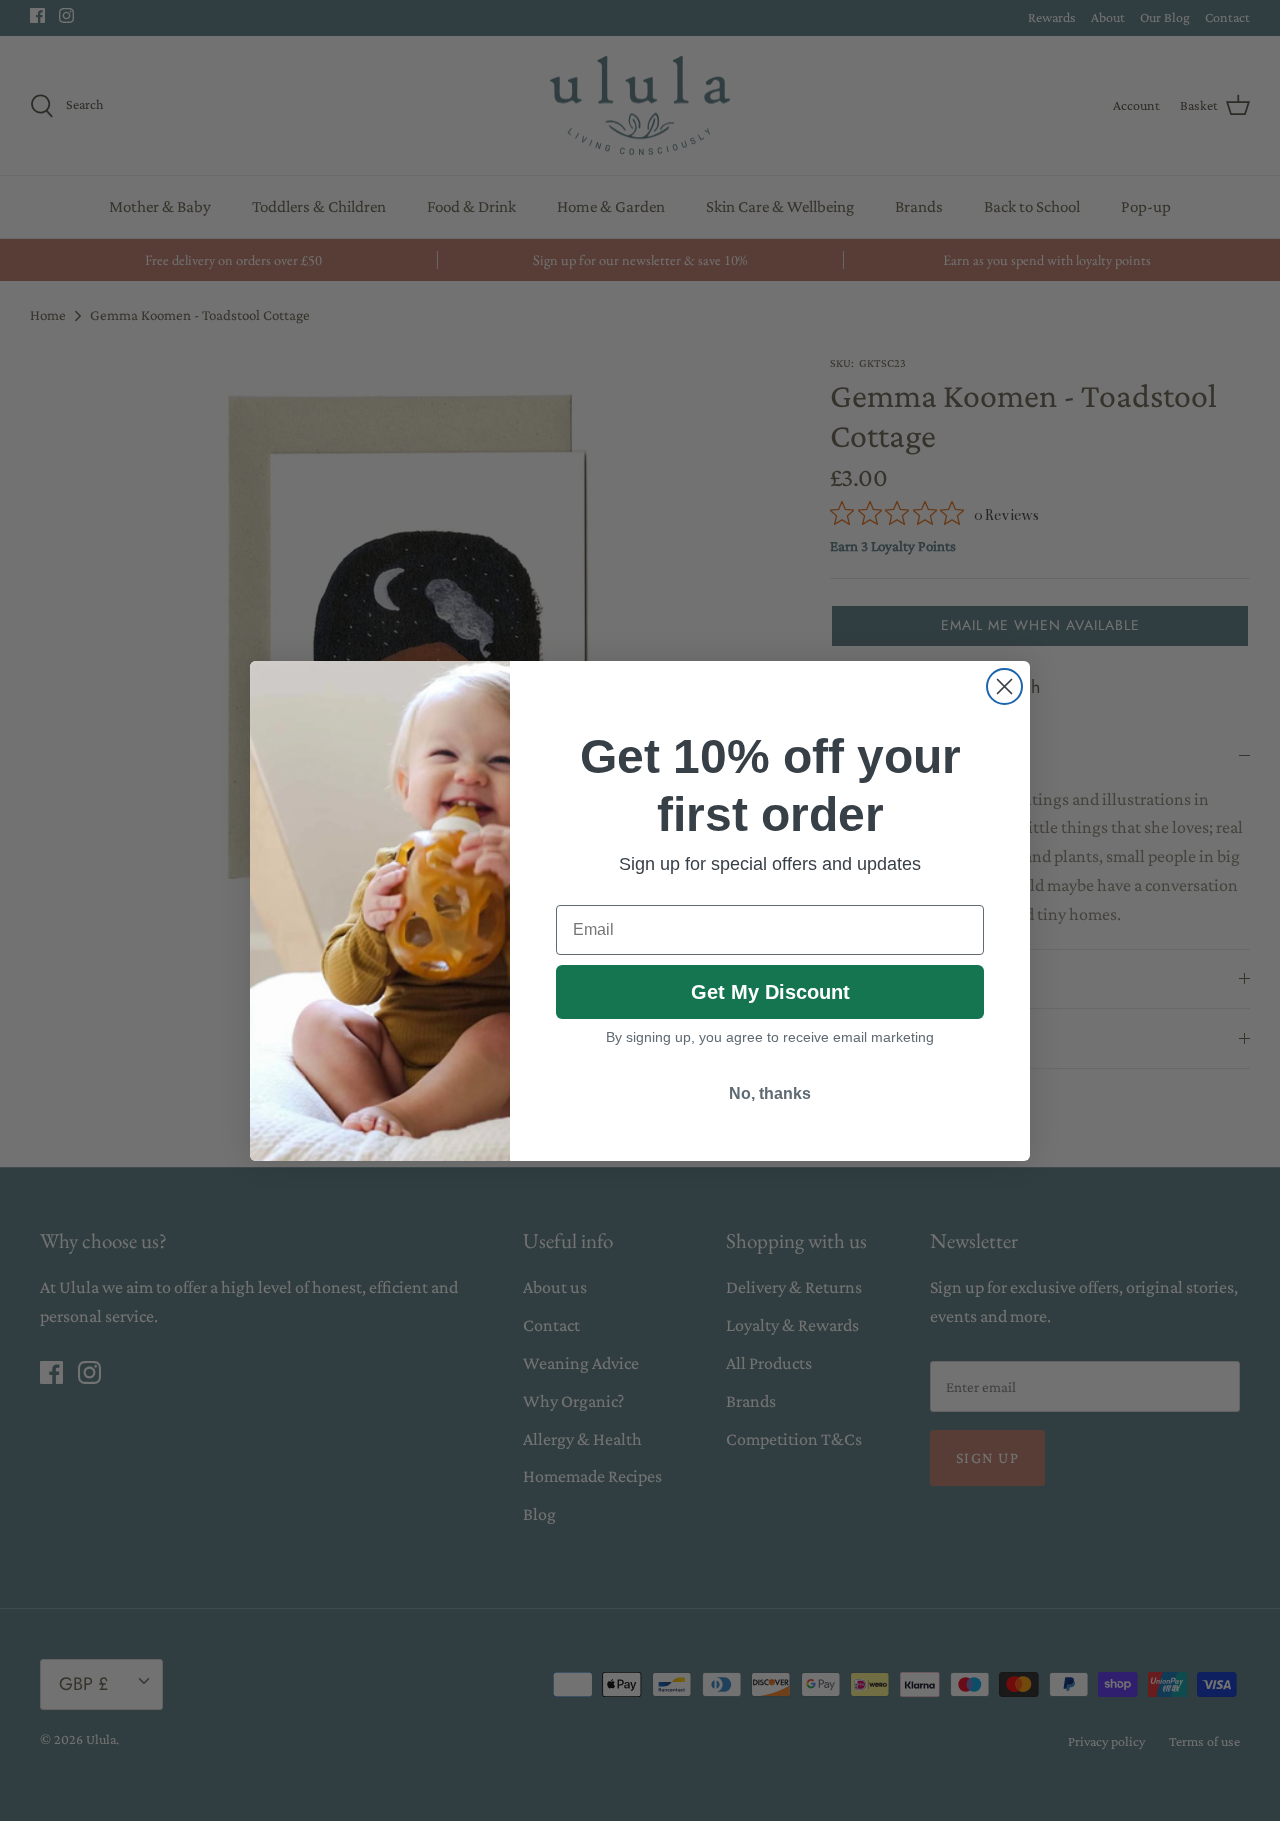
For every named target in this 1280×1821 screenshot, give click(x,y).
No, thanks (770, 1093)
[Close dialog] (1004, 686)
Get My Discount (770, 992)
